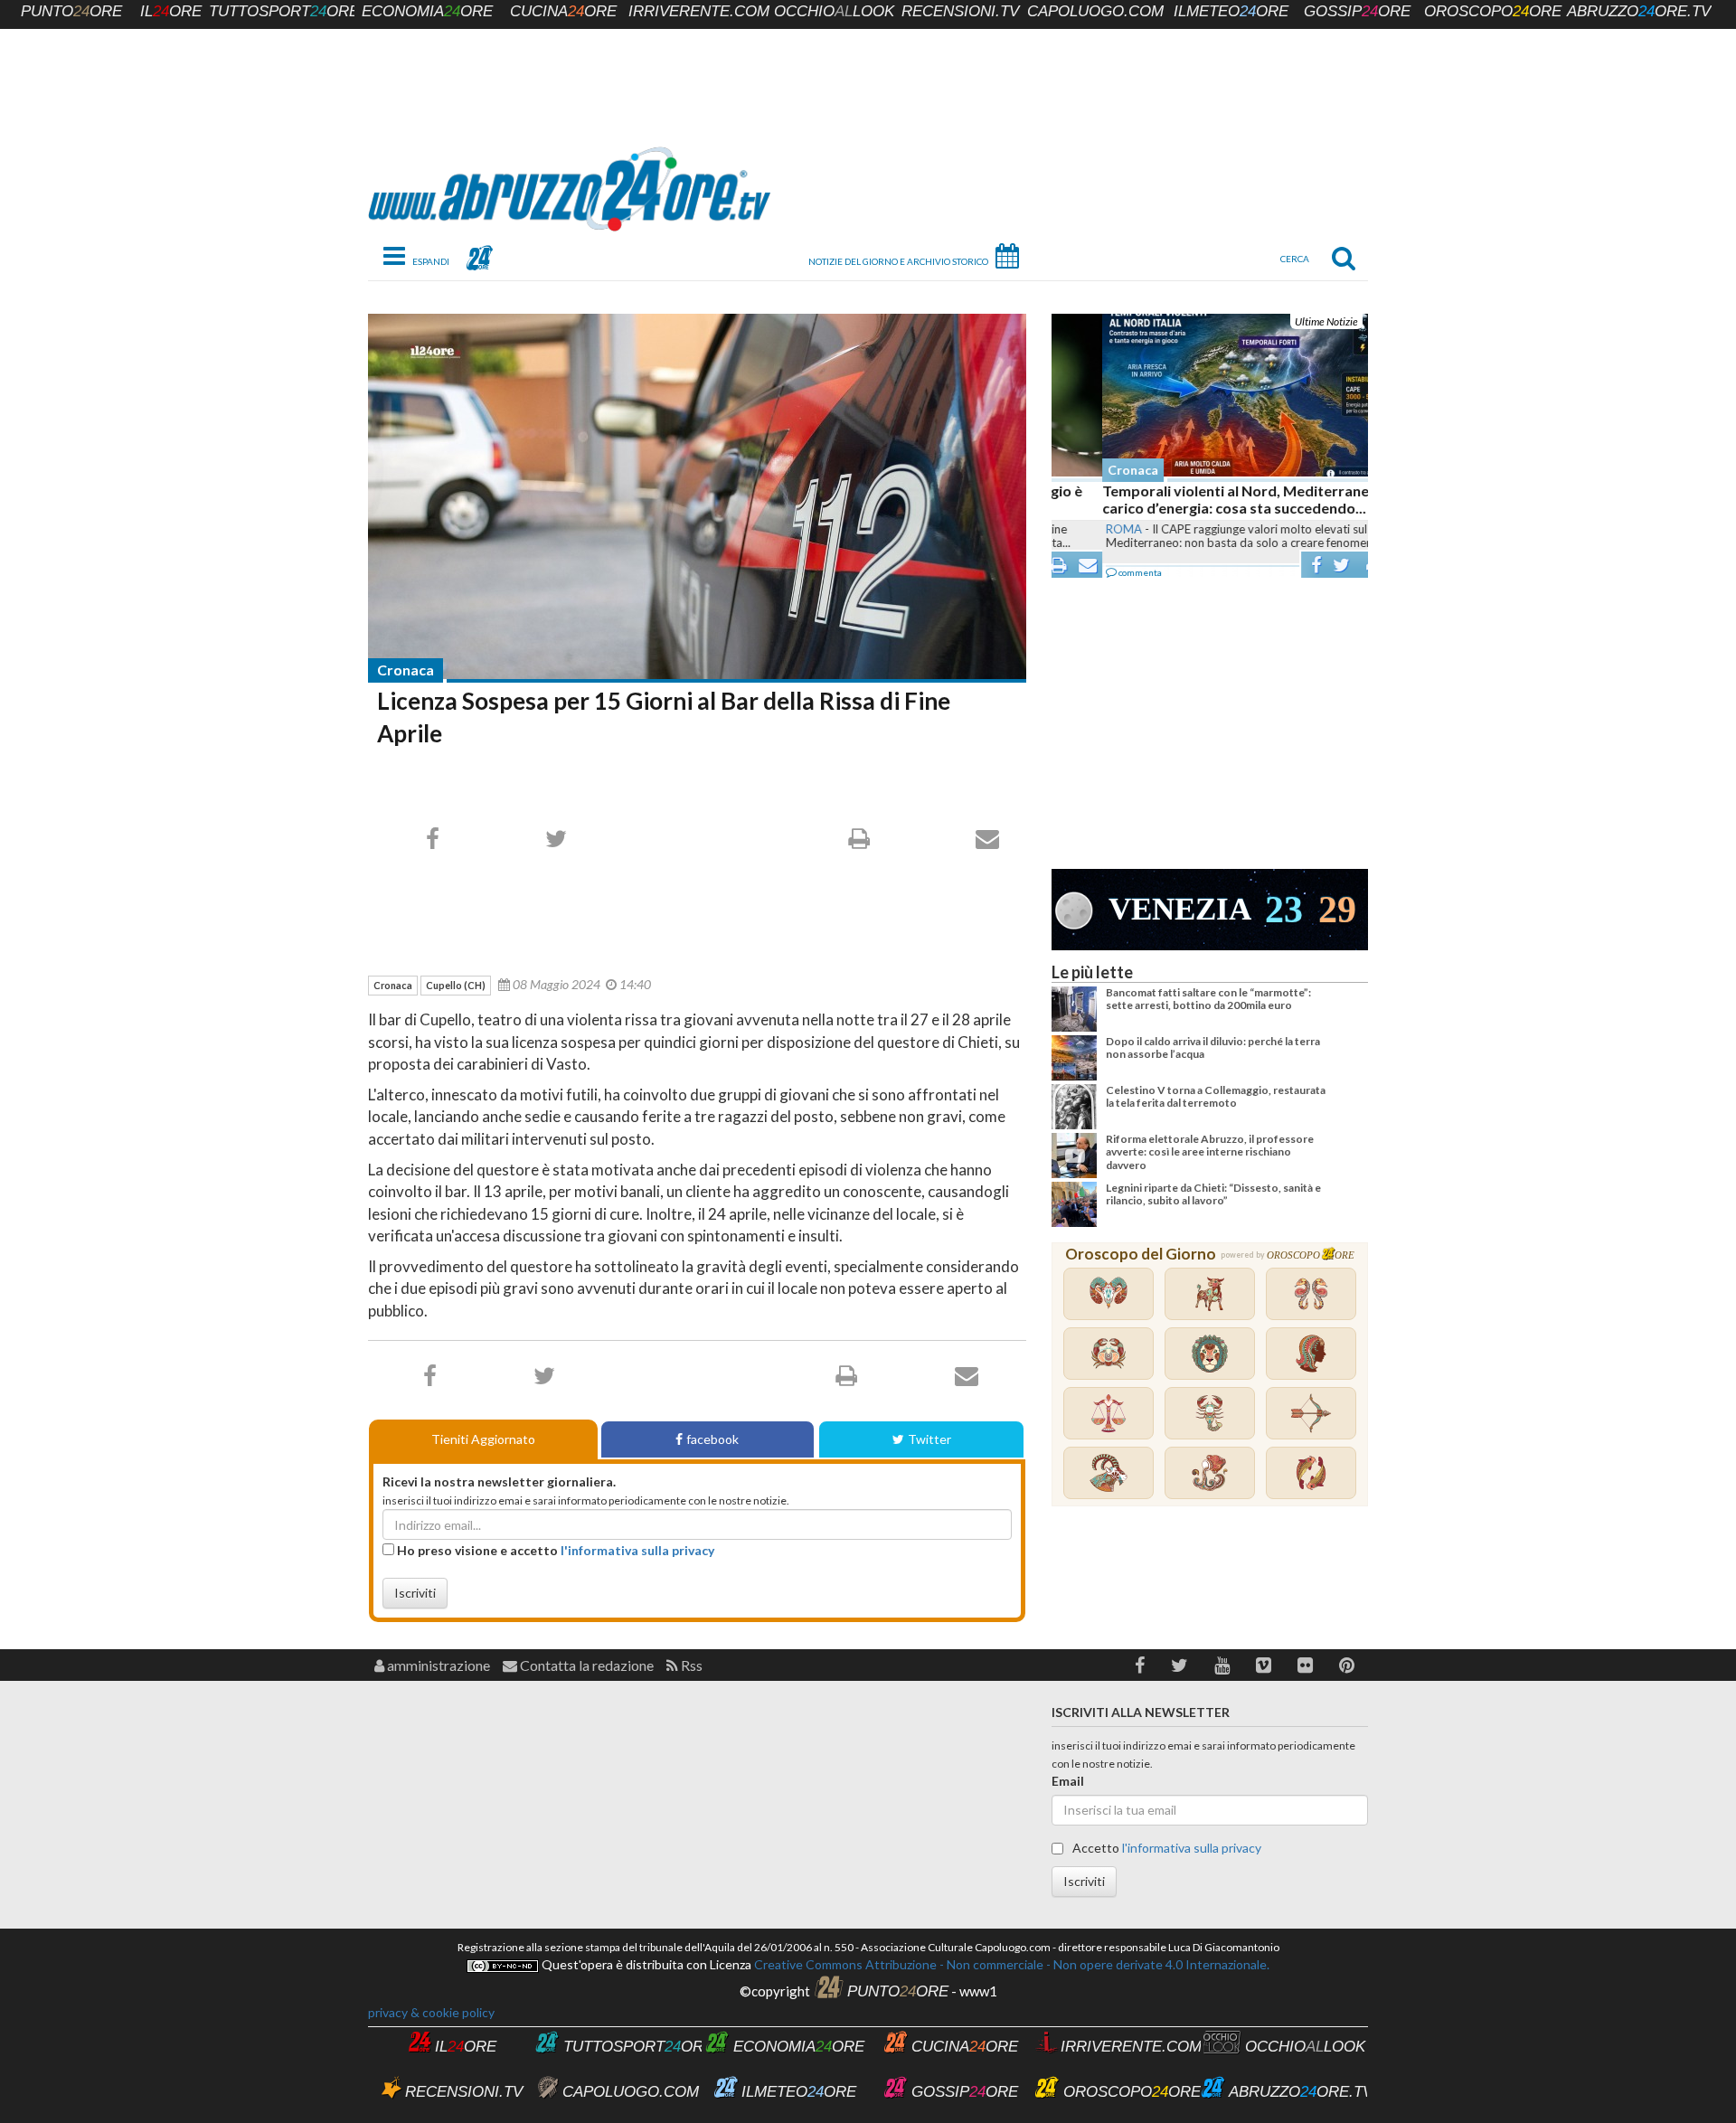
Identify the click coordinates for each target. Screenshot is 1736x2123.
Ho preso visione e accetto (554, 1550)
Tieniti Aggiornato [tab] (483, 1439)
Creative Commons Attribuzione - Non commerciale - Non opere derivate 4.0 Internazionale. (1010, 1964)
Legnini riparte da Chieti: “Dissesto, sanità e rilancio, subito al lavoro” (1213, 1194)
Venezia (1180, 909)
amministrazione (437, 1665)
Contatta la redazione (585, 1665)
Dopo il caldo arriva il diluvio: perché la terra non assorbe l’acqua (1213, 1047)
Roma (1073, 529)
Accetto (1165, 1848)
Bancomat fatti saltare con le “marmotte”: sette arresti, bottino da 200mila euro (1208, 999)
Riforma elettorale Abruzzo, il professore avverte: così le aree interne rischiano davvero (1210, 1152)
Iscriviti (415, 1593)
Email (1068, 1781)
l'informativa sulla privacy (637, 1550)
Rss (690, 1665)
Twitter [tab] (929, 1439)
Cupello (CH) (456, 985)
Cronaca (406, 670)
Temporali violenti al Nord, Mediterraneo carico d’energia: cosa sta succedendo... (1189, 499)
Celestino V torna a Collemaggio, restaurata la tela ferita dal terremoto (1216, 1096)
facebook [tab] (712, 1439)
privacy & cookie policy (431, 2012)
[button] (1140, 1665)
